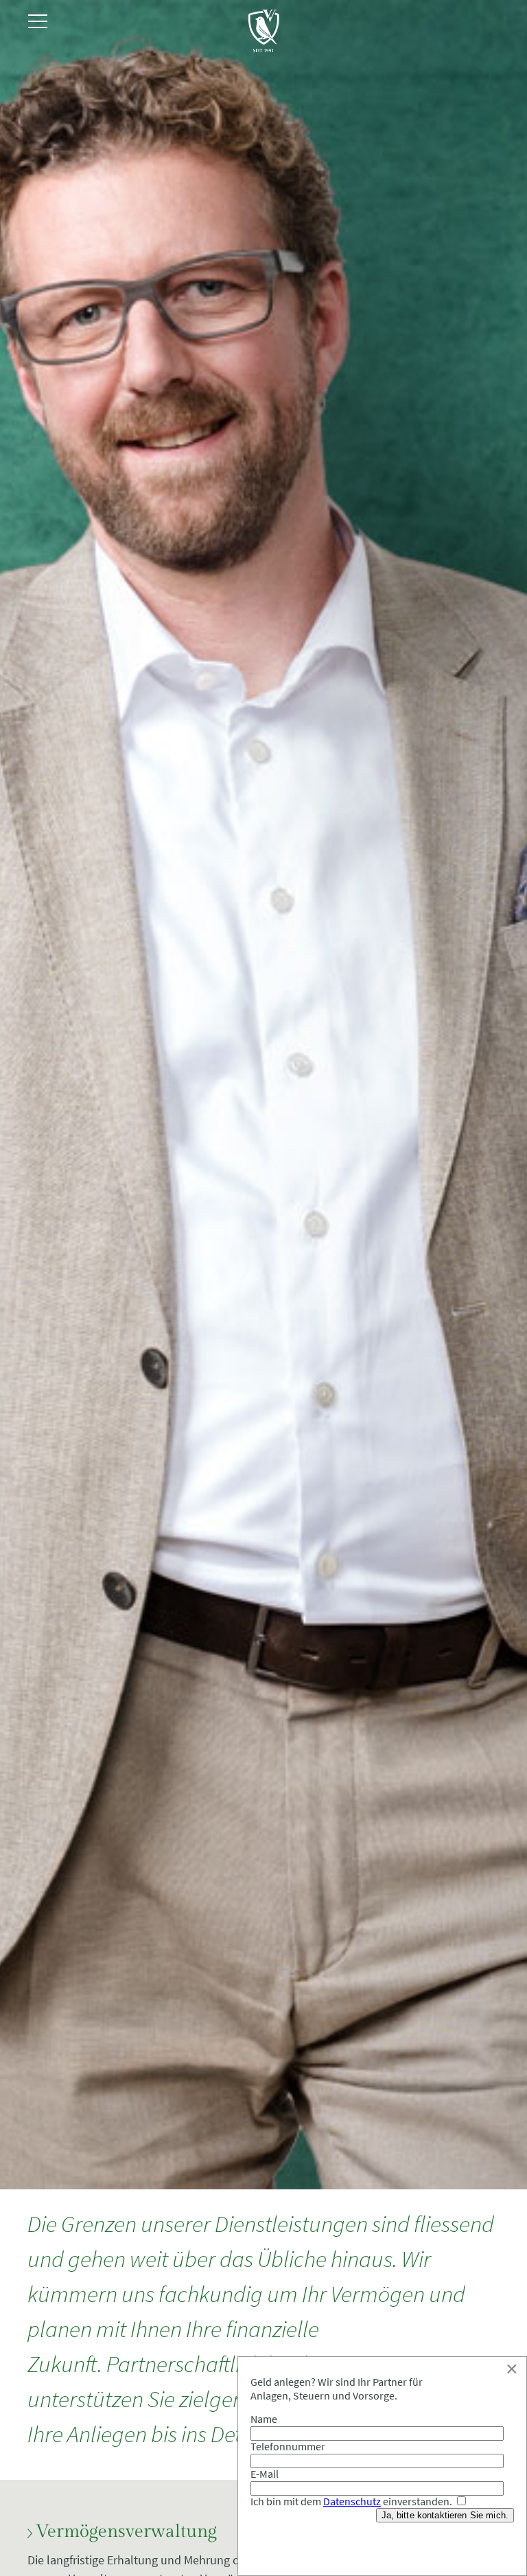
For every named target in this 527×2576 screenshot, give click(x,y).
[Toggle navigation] (38, 22)
